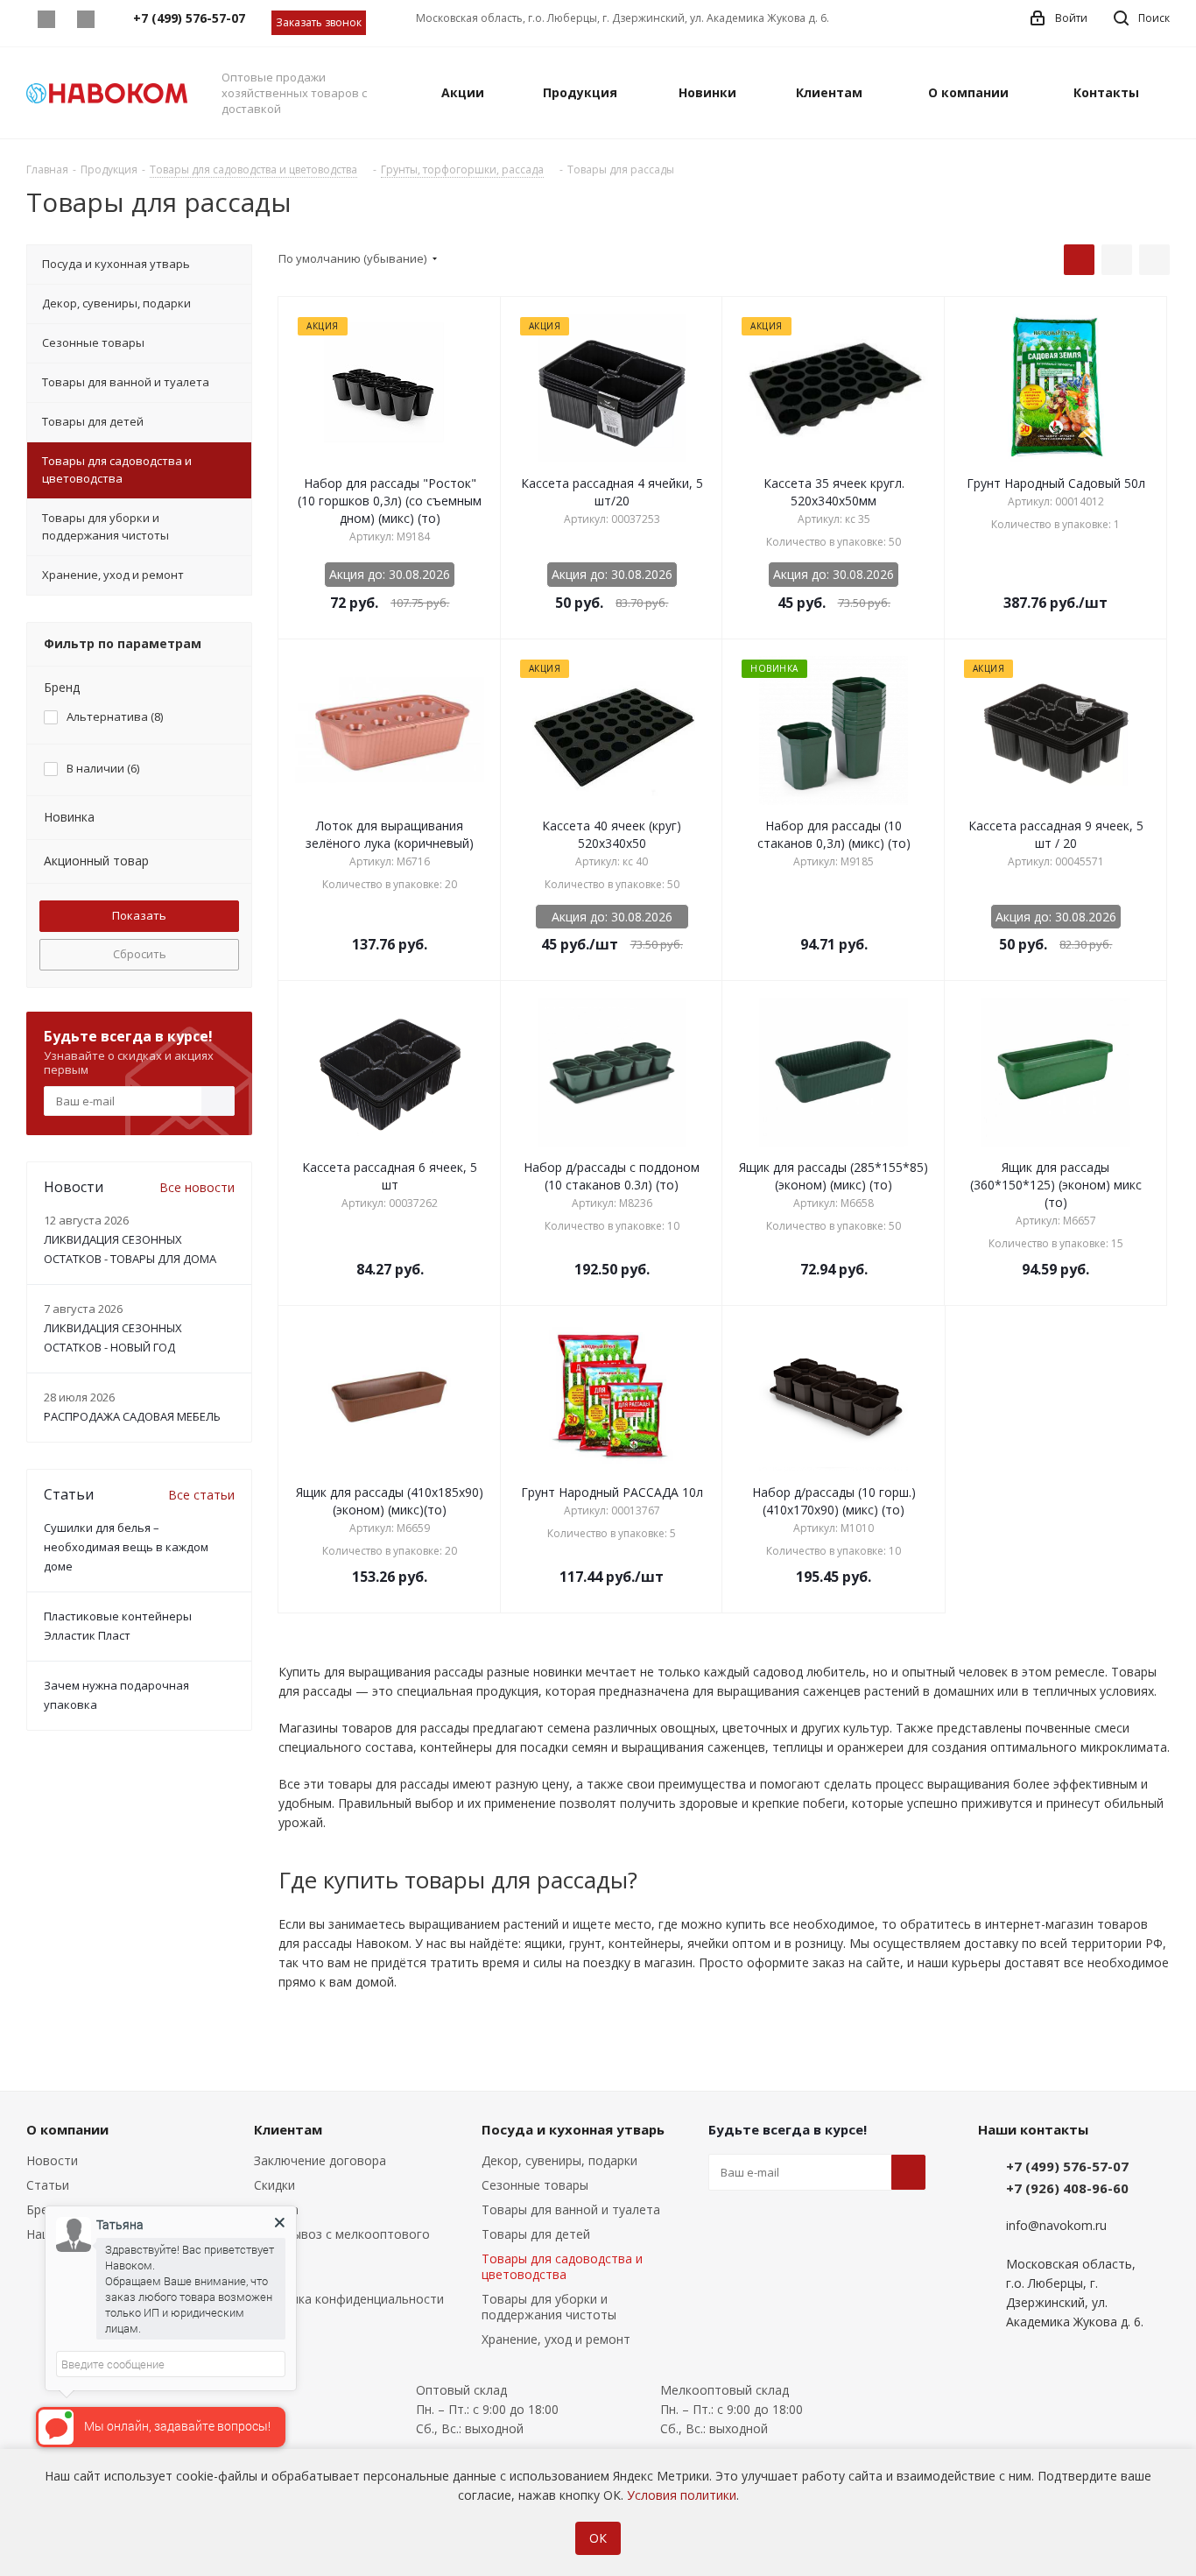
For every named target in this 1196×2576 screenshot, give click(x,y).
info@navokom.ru (1056, 2225)
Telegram (85, 19)
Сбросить (140, 954)
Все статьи (201, 1495)
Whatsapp (46, 19)
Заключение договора (320, 2160)
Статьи (48, 2185)
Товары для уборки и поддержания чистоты (549, 2307)
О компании (67, 2129)
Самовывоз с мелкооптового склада (342, 2242)
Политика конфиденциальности (349, 2299)
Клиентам (288, 2129)
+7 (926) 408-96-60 (1067, 2188)
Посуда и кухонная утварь (573, 2129)
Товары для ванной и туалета (571, 2209)
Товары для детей (536, 2234)
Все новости (197, 1187)
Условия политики (682, 2495)
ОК (598, 2538)
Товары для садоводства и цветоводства (562, 2266)
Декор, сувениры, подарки (559, 2160)
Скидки (274, 2185)
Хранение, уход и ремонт (556, 2339)
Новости (52, 2160)
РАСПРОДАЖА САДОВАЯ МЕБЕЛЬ (132, 1416)
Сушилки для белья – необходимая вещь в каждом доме (126, 1547)
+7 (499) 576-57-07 (1067, 2166)
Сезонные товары (535, 2185)
